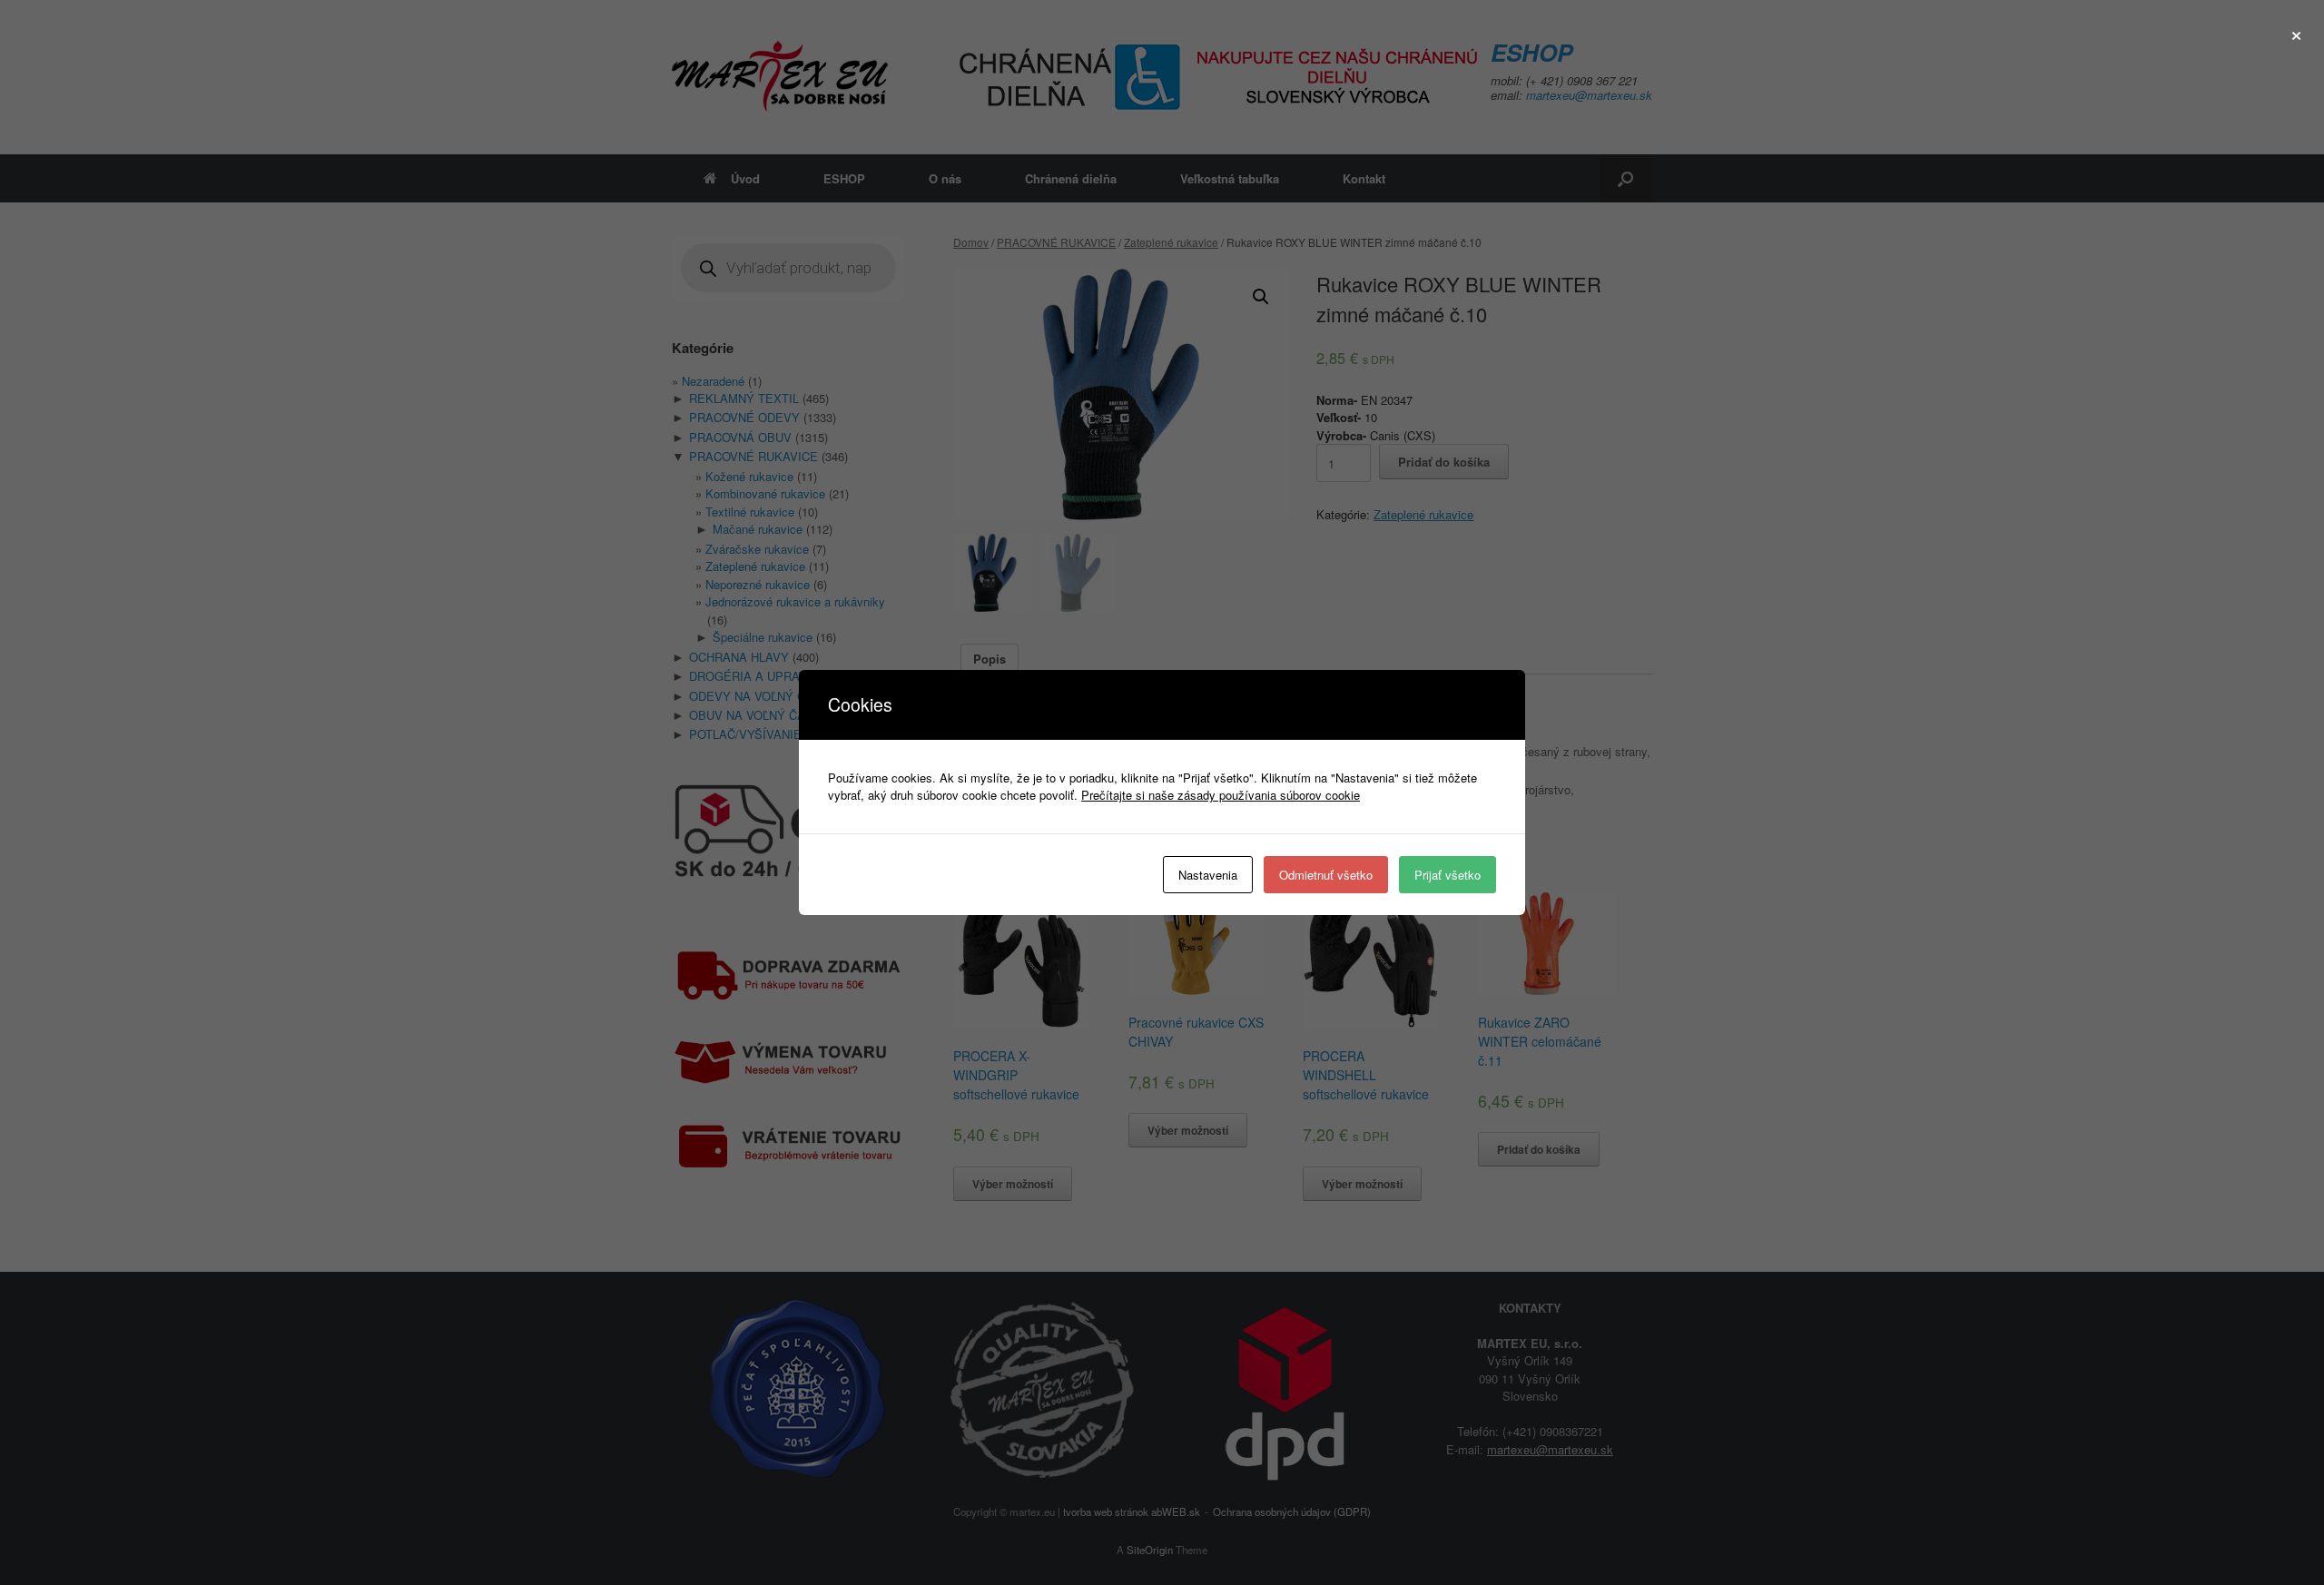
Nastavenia (1208, 875)
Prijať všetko (1448, 875)
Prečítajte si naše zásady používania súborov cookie (1221, 795)
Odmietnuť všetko (1326, 875)
